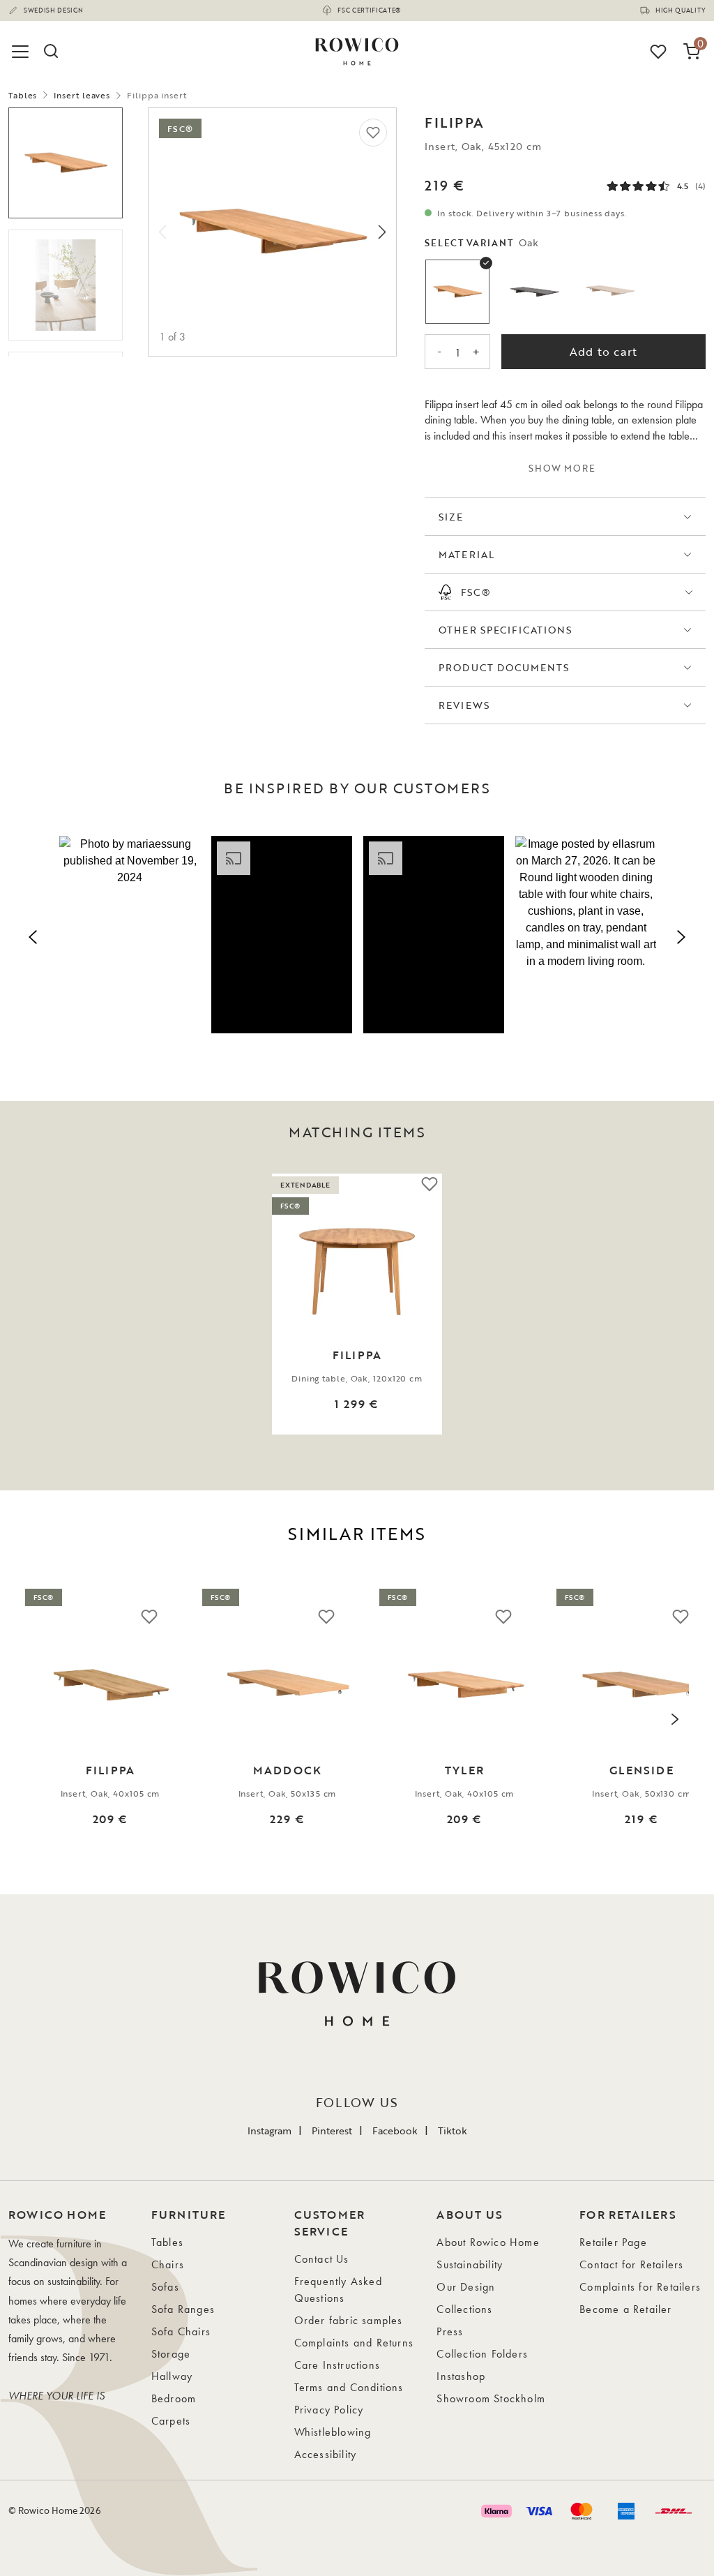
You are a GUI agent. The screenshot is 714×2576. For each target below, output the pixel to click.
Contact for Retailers (631, 2264)
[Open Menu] (22, 52)
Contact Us (322, 2259)
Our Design (466, 2287)
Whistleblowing (333, 2432)
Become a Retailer (625, 2309)
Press (450, 2331)
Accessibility (326, 2454)
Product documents (504, 667)
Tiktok (453, 2131)
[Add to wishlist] (373, 133)
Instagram (269, 2131)
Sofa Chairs (181, 2331)
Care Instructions (337, 2365)
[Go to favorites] (658, 52)
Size (451, 517)
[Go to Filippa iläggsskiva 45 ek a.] (66, 163)
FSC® (476, 592)
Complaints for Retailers (640, 2287)
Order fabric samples (349, 2320)
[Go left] (162, 232)
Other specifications (505, 630)
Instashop (461, 2376)
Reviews (464, 705)
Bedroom (174, 2398)
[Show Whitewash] (611, 292)
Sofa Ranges (183, 2309)
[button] (130, 935)
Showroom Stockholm (491, 2398)
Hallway (172, 2376)
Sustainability (470, 2264)
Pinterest (332, 2131)
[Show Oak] (457, 292)
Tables (23, 95)
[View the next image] (683, 1304)
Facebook (395, 2131)
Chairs (168, 2264)
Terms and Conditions (349, 2387)
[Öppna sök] (50, 52)
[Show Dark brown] (534, 292)
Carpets (171, 2421)
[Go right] (382, 232)
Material (466, 554)
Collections (464, 2309)
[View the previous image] (31, 1304)
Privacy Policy (329, 2410)
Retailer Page (613, 2242)
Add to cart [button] (603, 352)
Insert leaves (82, 95)
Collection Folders (482, 2354)
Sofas (165, 2287)
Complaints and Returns (354, 2343)
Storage (171, 2354)
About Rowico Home (488, 2242)
